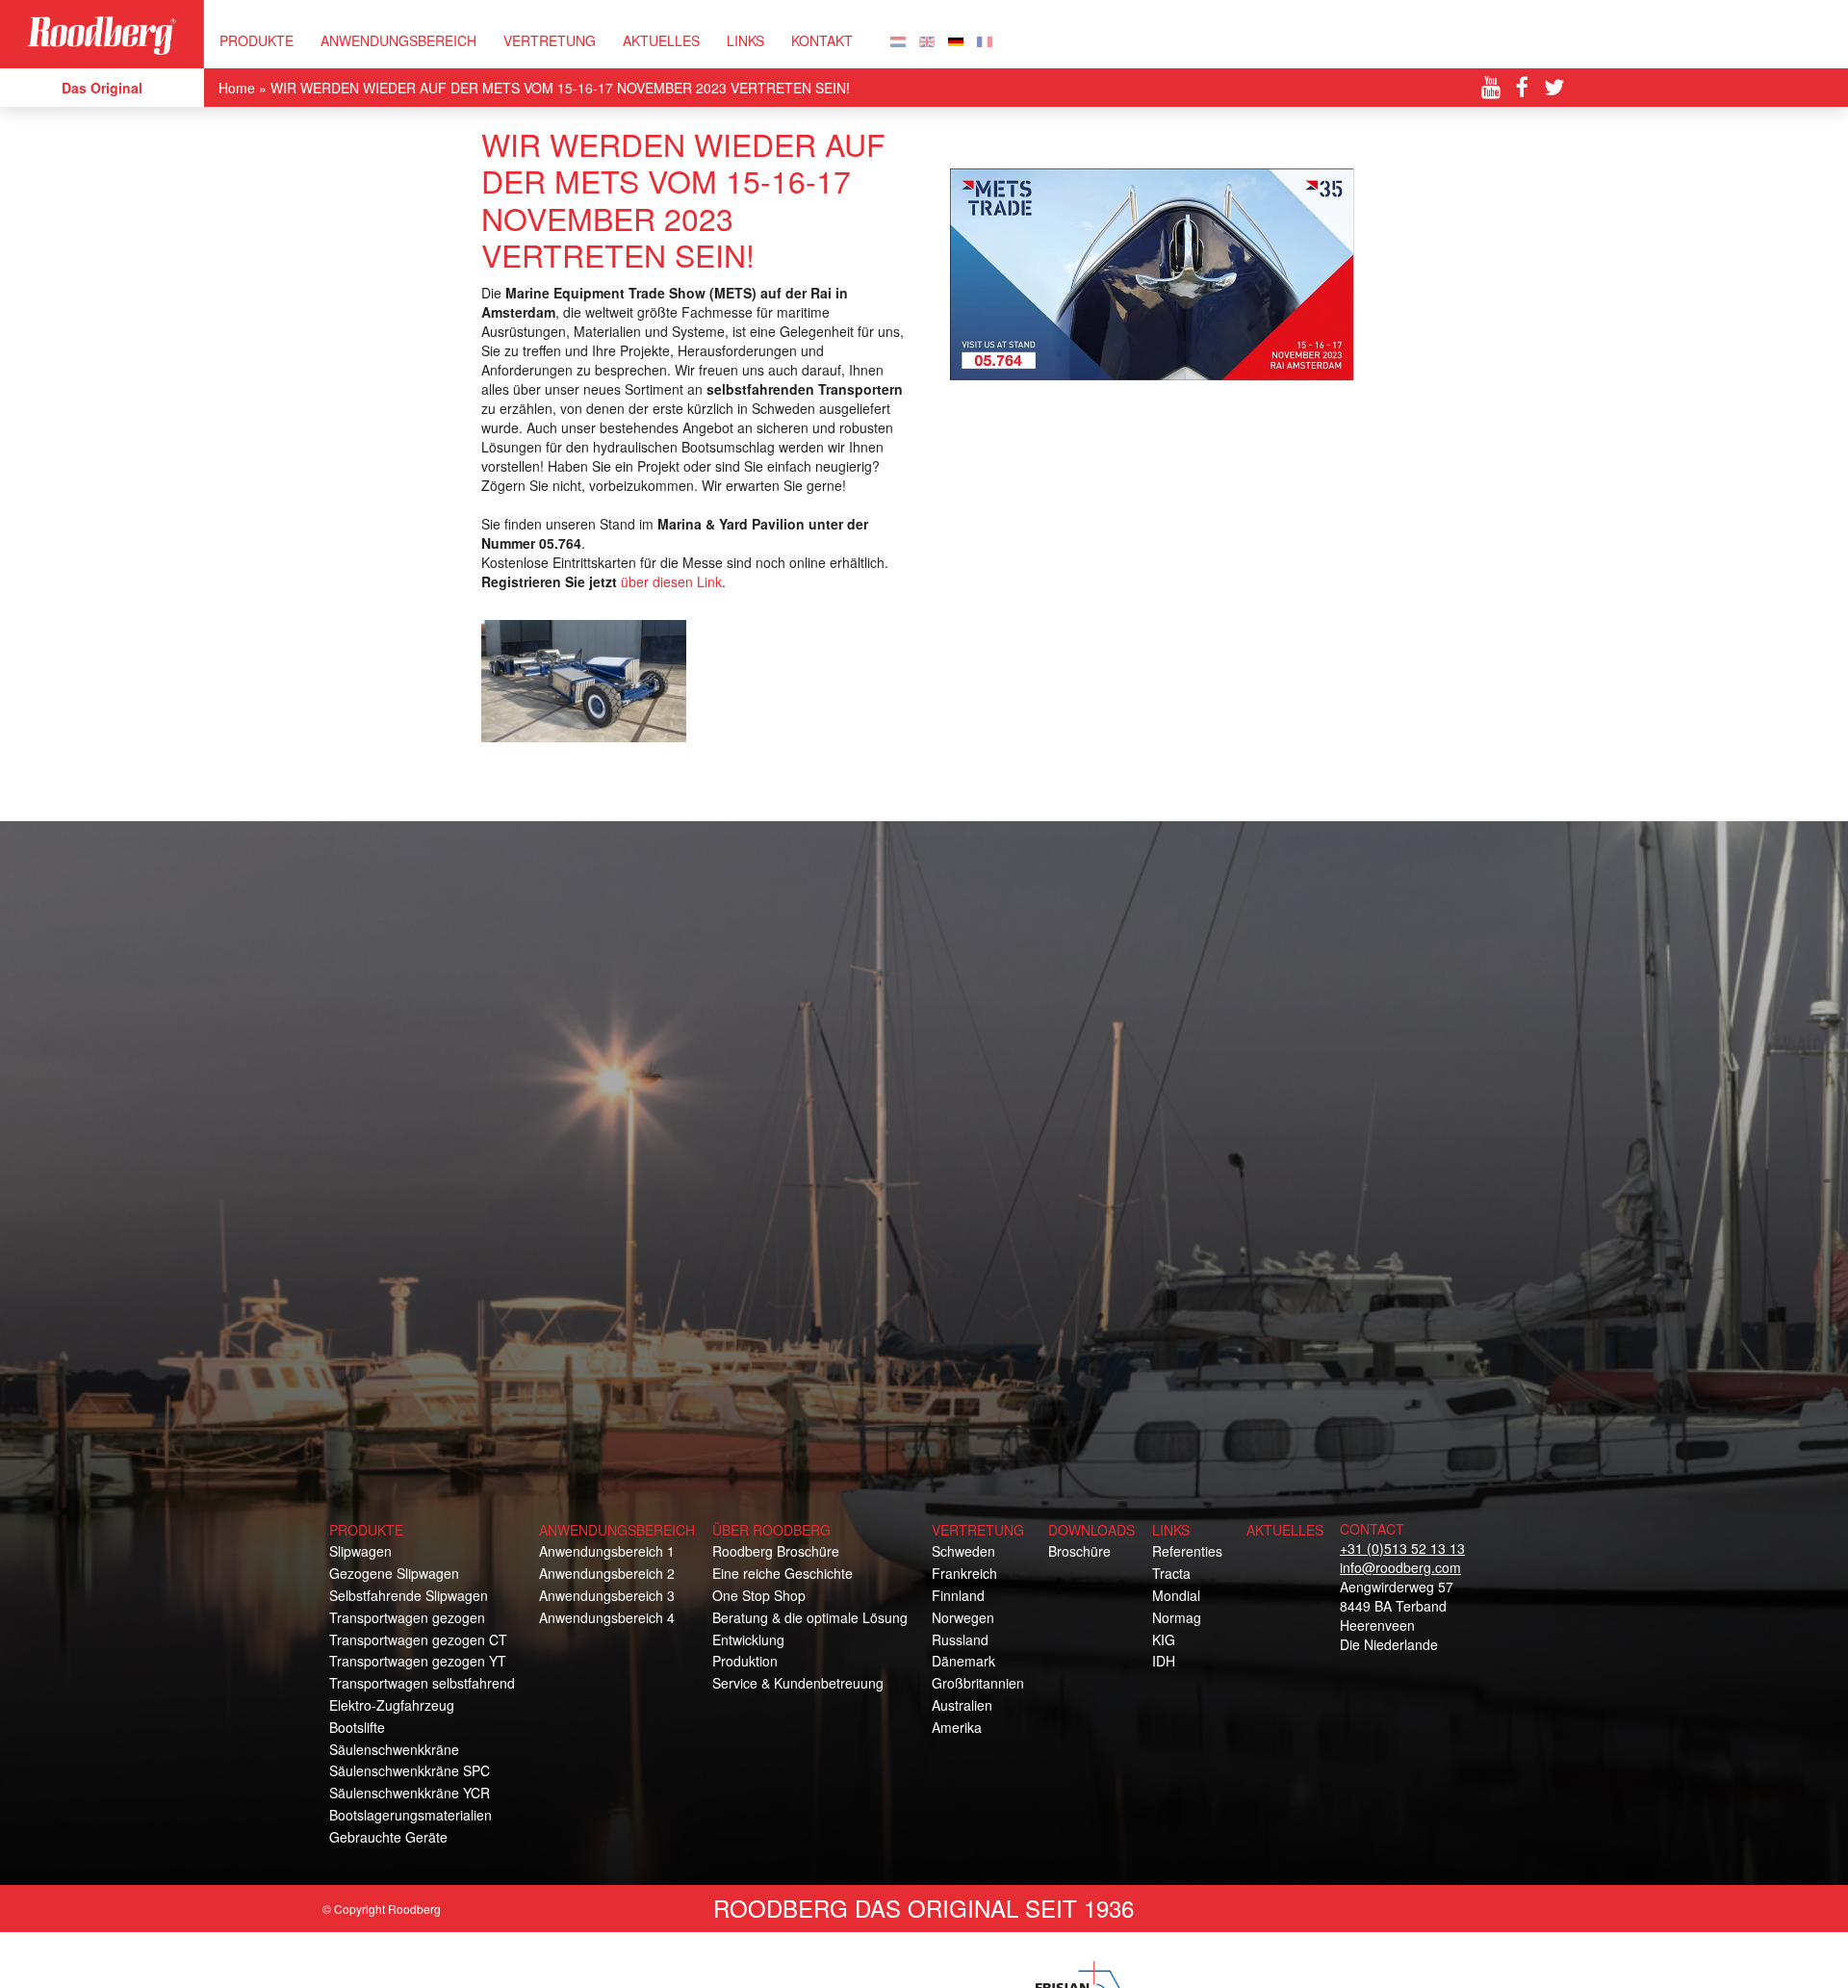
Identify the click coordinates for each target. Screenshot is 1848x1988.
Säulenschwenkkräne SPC (410, 1770)
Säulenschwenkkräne (394, 1749)
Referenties (1187, 1551)
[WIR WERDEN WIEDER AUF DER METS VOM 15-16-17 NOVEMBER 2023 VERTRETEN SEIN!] (956, 39)
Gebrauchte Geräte (388, 1837)
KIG (1164, 1639)
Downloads (1091, 1530)
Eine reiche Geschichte (783, 1573)
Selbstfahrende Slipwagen (409, 1595)
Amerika (957, 1727)
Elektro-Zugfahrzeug (392, 1705)
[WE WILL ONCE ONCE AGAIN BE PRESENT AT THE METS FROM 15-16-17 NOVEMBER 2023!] (927, 39)
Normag (1177, 1617)
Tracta (1171, 1573)
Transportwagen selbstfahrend (422, 1683)
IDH (1164, 1661)
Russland (960, 1639)
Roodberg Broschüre (776, 1551)
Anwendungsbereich (398, 40)
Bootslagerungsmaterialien (411, 1815)
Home (237, 88)
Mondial (1176, 1595)
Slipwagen (360, 1551)
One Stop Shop (759, 1595)
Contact (1372, 1529)
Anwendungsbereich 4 (607, 1617)
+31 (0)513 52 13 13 (1402, 1548)
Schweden (963, 1551)
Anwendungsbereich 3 (607, 1595)
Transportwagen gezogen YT (418, 1661)
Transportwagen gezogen (407, 1617)
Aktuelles (661, 40)
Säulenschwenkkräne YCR (410, 1793)
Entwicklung (748, 1639)
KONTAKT (822, 40)
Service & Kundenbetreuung (798, 1683)
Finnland (958, 1595)
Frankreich (964, 1573)
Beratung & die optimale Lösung (810, 1617)
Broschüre (1079, 1551)
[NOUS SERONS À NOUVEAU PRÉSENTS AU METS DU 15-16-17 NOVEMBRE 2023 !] (985, 39)
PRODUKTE (257, 40)
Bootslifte (357, 1727)
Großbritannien (978, 1683)
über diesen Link (671, 581)
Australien (962, 1705)
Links (745, 40)
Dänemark (963, 1661)
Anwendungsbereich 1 (607, 1551)
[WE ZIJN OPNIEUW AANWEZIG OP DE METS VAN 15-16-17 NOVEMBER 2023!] (898, 39)
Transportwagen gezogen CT (418, 1639)
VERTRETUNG (550, 40)
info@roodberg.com (1400, 1567)
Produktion (745, 1661)
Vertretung (978, 1530)
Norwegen (963, 1617)
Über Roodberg (771, 1530)
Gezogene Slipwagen (394, 1573)
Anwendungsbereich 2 (607, 1573)
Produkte (366, 1530)
